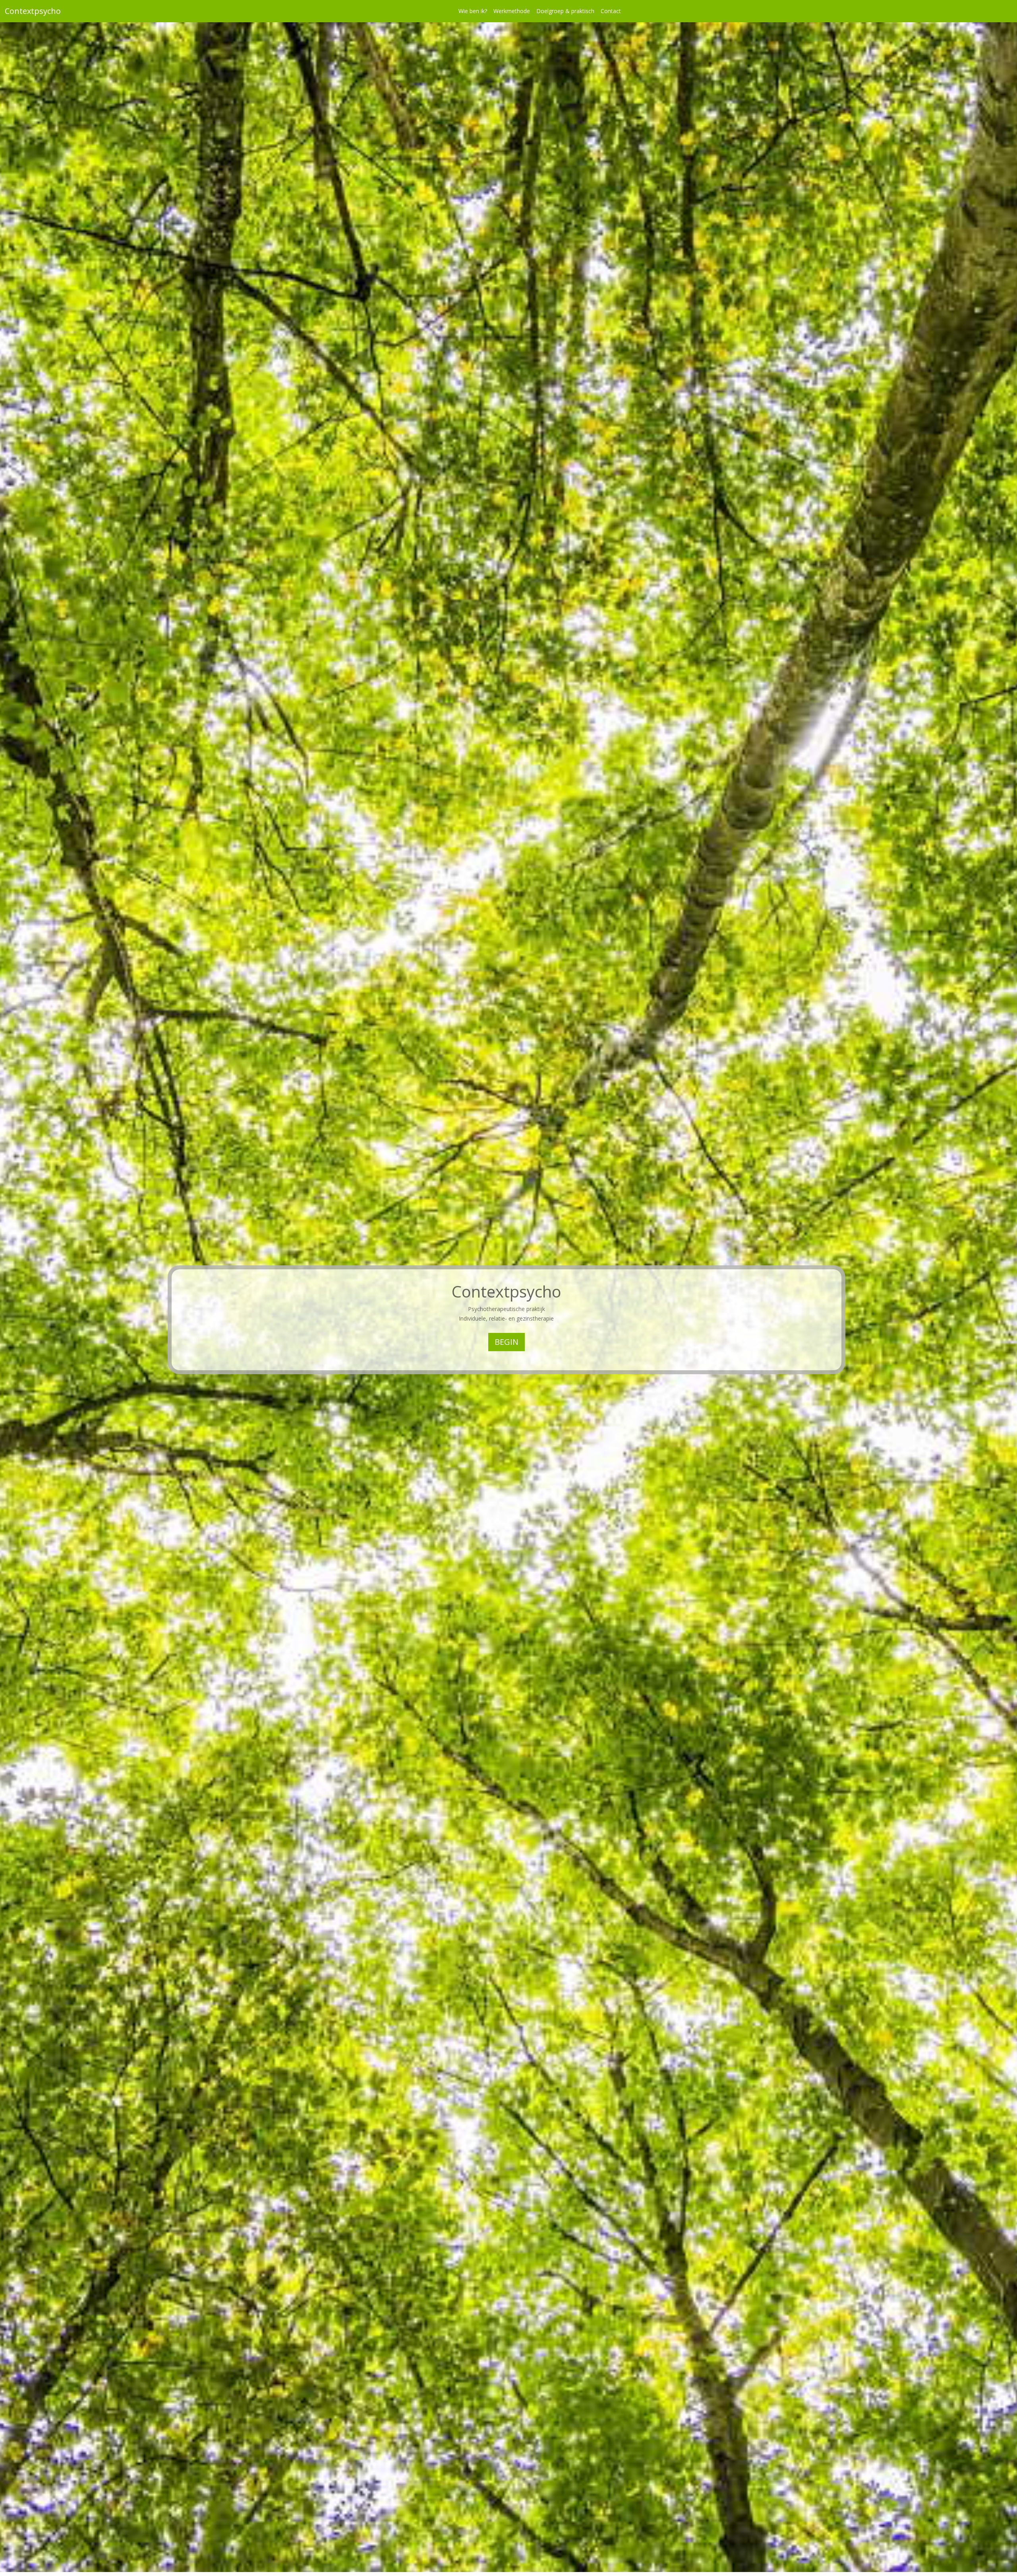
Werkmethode (512, 11)
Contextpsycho (33, 11)
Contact (611, 11)
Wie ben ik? (473, 11)
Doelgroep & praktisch (565, 11)
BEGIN (507, 1342)
